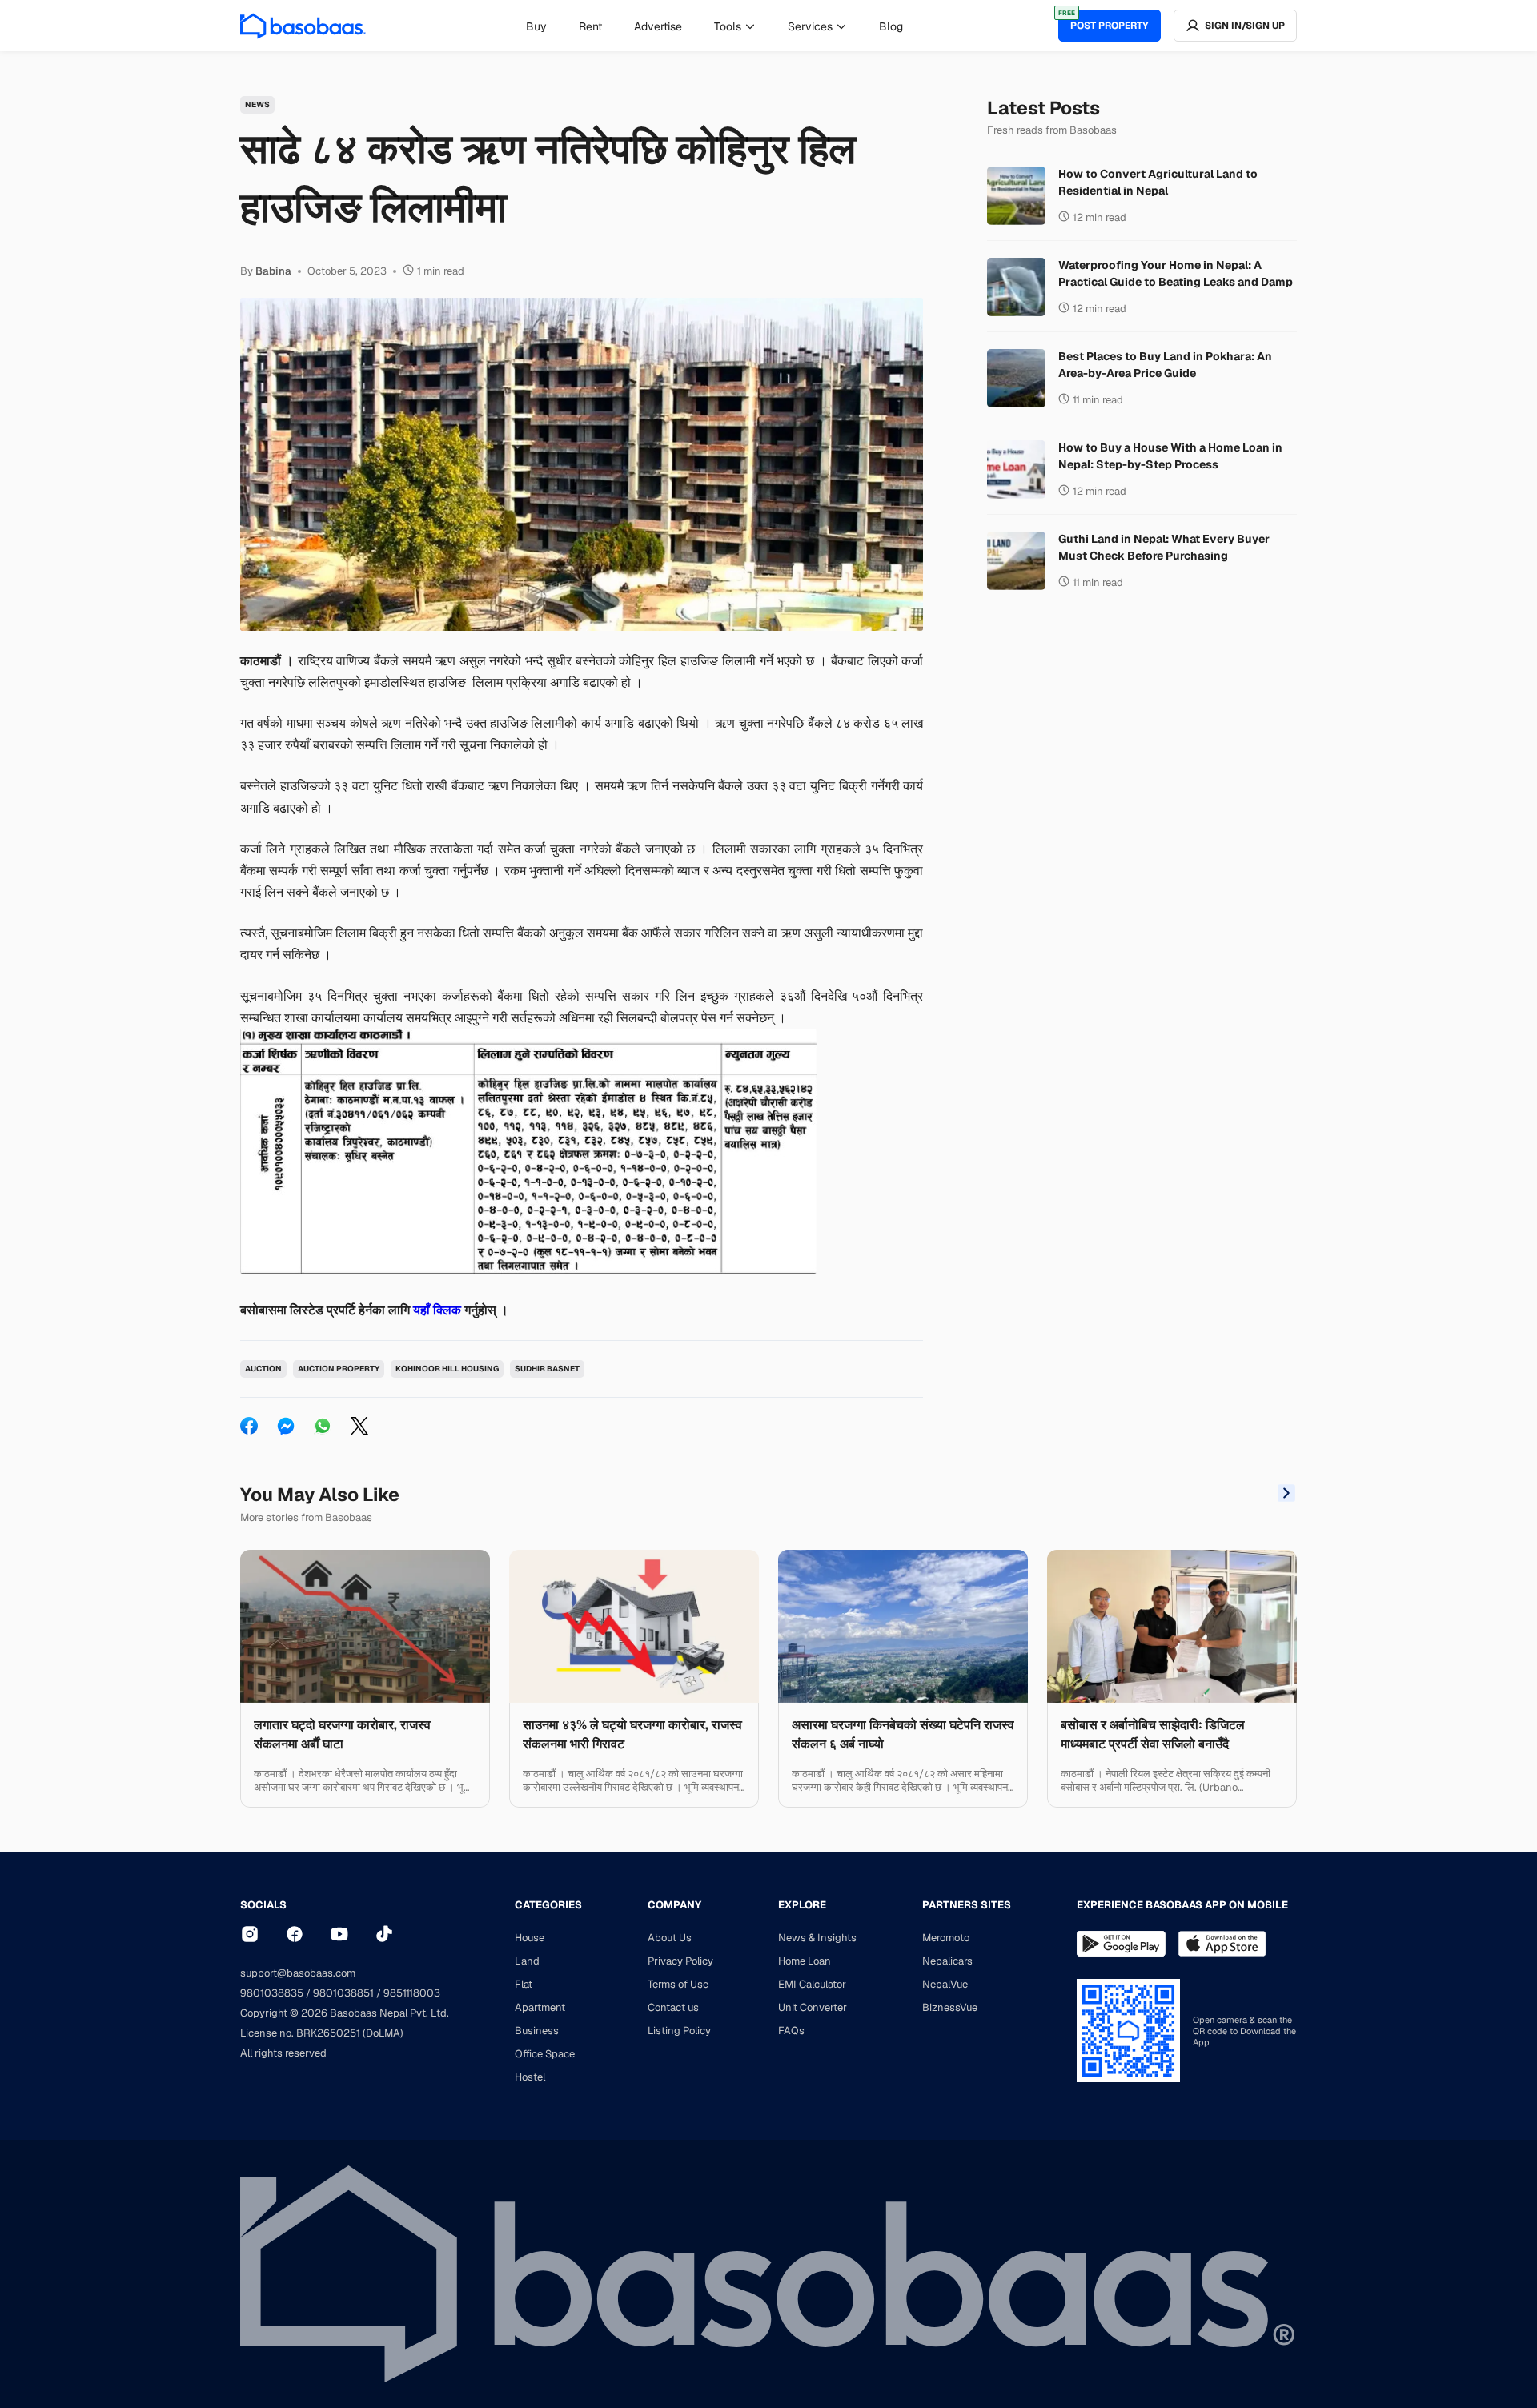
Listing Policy (679, 2031)
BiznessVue (950, 2007)
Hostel (530, 2077)
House (530, 1938)
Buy (536, 26)
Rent (590, 26)
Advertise (658, 26)
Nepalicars (947, 1961)
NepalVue (945, 1984)
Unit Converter (813, 2007)
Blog (891, 26)
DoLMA (383, 2033)
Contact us (673, 2007)
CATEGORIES (548, 1905)
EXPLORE (802, 1905)
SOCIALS (263, 1905)
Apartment (540, 2007)
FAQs (791, 2031)
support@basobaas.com (298, 1973)
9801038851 (343, 1993)
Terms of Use (678, 1984)
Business (537, 2031)
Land (527, 1961)
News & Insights (817, 1938)
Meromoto (946, 1938)
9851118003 (412, 1993)
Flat (524, 1984)
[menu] (714, 26)
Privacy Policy (680, 1961)
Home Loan (805, 1961)
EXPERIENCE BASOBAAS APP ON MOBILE (1182, 1905)
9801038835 (272, 1993)
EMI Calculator (812, 1984)
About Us (670, 1938)
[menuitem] (536, 26)
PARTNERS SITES (967, 1905)
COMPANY (674, 1905)
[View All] (1286, 1495)
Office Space (545, 2054)
